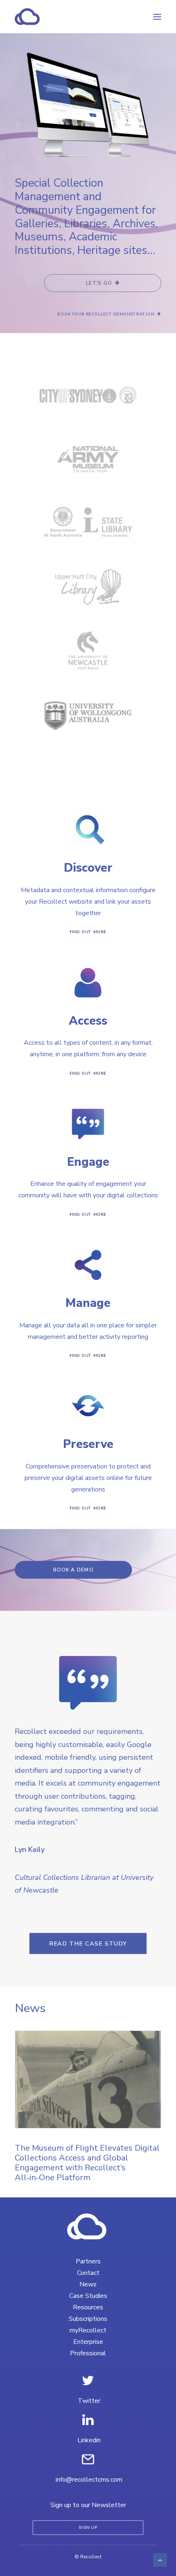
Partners (88, 2261)
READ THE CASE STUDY (88, 1943)
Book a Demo (73, 1570)
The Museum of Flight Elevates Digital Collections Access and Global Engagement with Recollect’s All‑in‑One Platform (87, 2163)
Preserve (88, 1444)
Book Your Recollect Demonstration (106, 314)
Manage (88, 1303)
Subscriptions (88, 2319)
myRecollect (88, 2330)
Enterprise (88, 2342)
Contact (88, 2273)
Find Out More (88, 932)
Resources (88, 2307)
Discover (88, 868)
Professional (88, 2353)
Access (88, 1021)
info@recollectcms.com (89, 2480)
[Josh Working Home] (88, 2227)
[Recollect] (71, 17)
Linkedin (89, 2440)
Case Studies (88, 2296)
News (88, 2284)
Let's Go (99, 283)
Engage (88, 1162)
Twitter (89, 2401)
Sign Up (88, 2528)
